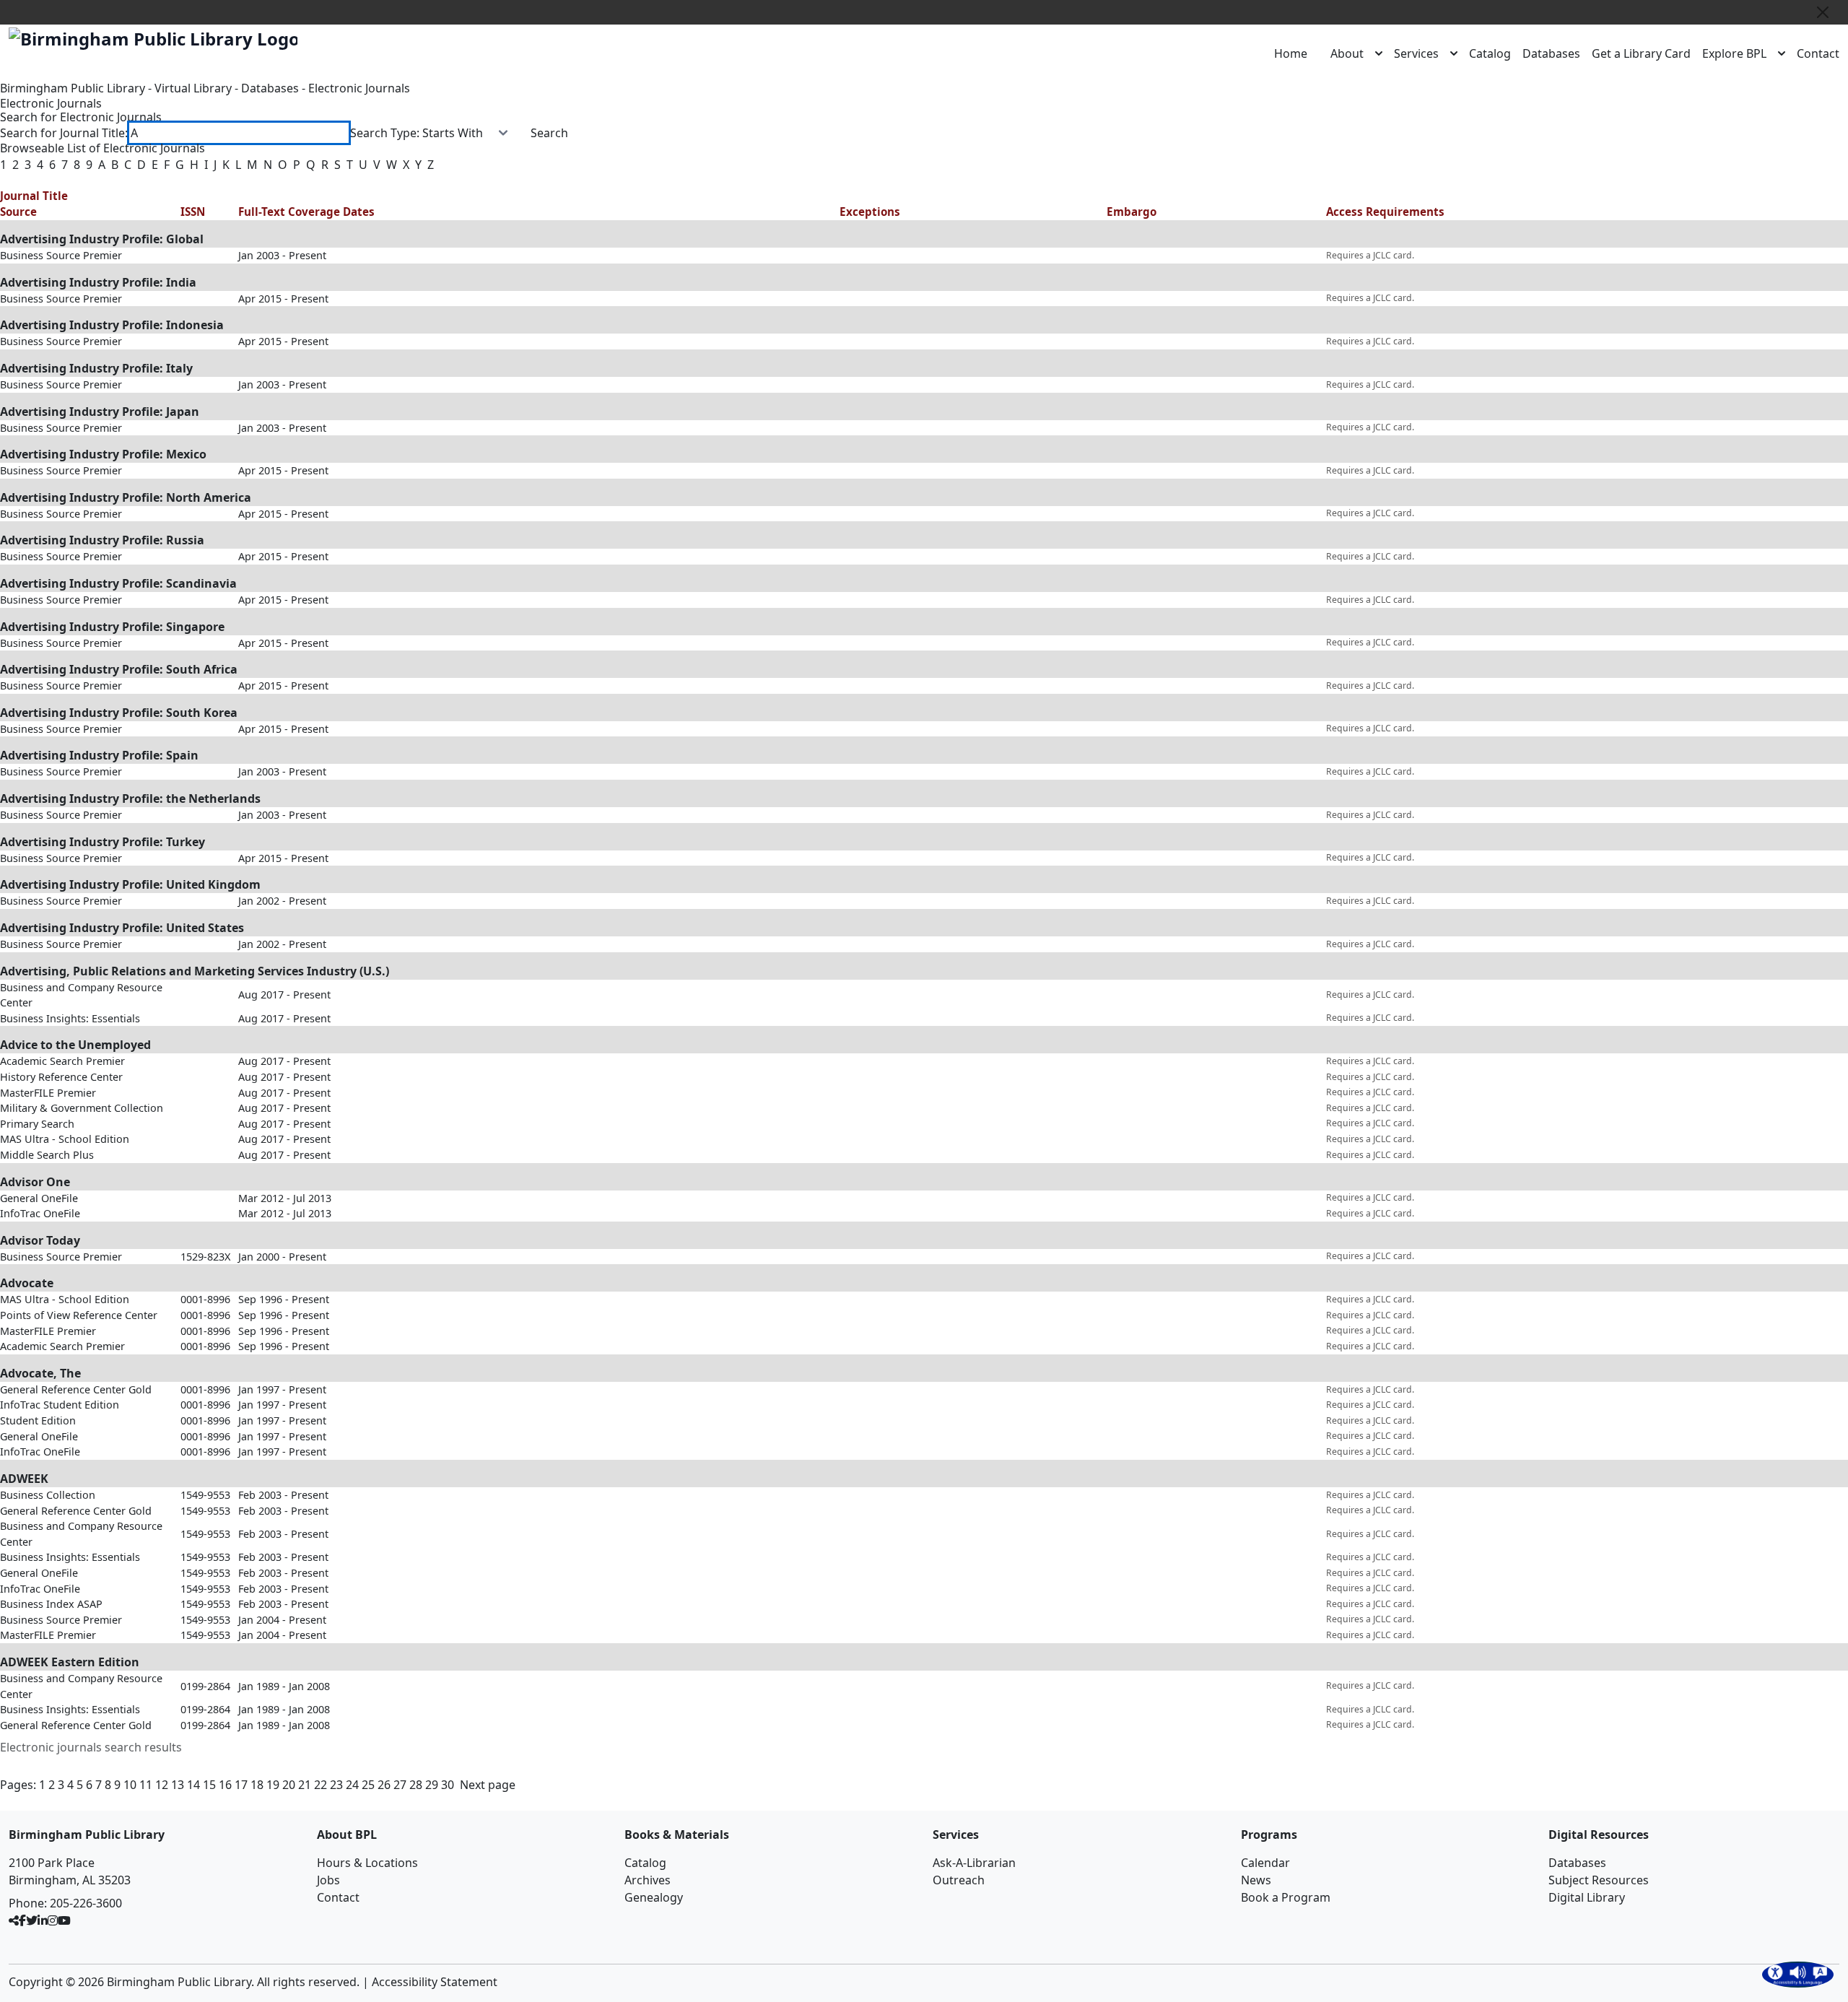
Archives (648, 1880)
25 (368, 1785)
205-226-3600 (86, 1903)
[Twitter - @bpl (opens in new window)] (32, 1920)
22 (321, 1785)
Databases (1551, 53)
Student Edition (38, 1420)
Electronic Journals (359, 88)
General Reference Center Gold (76, 1389)
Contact (1818, 53)
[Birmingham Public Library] (153, 39)
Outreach (959, 1880)
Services (1416, 53)
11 (146, 1785)
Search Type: (385, 133)
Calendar (1265, 1863)
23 (336, 1785)
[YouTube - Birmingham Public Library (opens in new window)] (64, 1920)
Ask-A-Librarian (974, 1863)
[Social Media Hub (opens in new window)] (14, 1920)
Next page (488, 1785)
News (1256, 1880)
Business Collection (48, 1495)
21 (305, 1785)
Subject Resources (1599, 1880)
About (1347, 53)
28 (416, 1785)
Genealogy (654, 1897)
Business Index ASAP (51, 1604)
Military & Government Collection (82, 1108)
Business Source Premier (61, 255)
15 (209, 1785)
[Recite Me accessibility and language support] (1798, 1975)
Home (1291, 53)
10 (130, 1785)
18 (257, 1785)
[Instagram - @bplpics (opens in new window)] (53, 1920)
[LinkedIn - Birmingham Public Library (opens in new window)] (43, 1920)
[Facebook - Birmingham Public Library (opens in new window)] (22, 1920)
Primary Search (37, 1124)
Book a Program (1286, 1897)
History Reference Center (61, 1077)
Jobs (328, 1880)
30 (448, 1785)
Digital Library (1587, 1897)
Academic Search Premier (62, 1061)
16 (225, 1785)
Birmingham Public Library (73, 88)
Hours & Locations (367, 1863)
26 (384, 1785)
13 (178, 1785)
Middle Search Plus (47, 1155)
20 (289, 1785)
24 (352, 1785)
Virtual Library (193, 88)
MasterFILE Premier (48, 1093)
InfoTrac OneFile (40, 1213)
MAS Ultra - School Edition (65, 1139)
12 (162, 1785)
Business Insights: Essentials (70, 1018)
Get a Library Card (1641, 53)
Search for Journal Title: (64, 133)
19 (273, 1785)
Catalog (1490, 53)
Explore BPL (1734, 53)
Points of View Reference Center (79, 1315)
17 (241, 1785)
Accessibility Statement (435, 1982)
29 (432, 1785)
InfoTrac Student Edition (60, 1405)
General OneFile (39, 1198)
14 (193, 1785)
